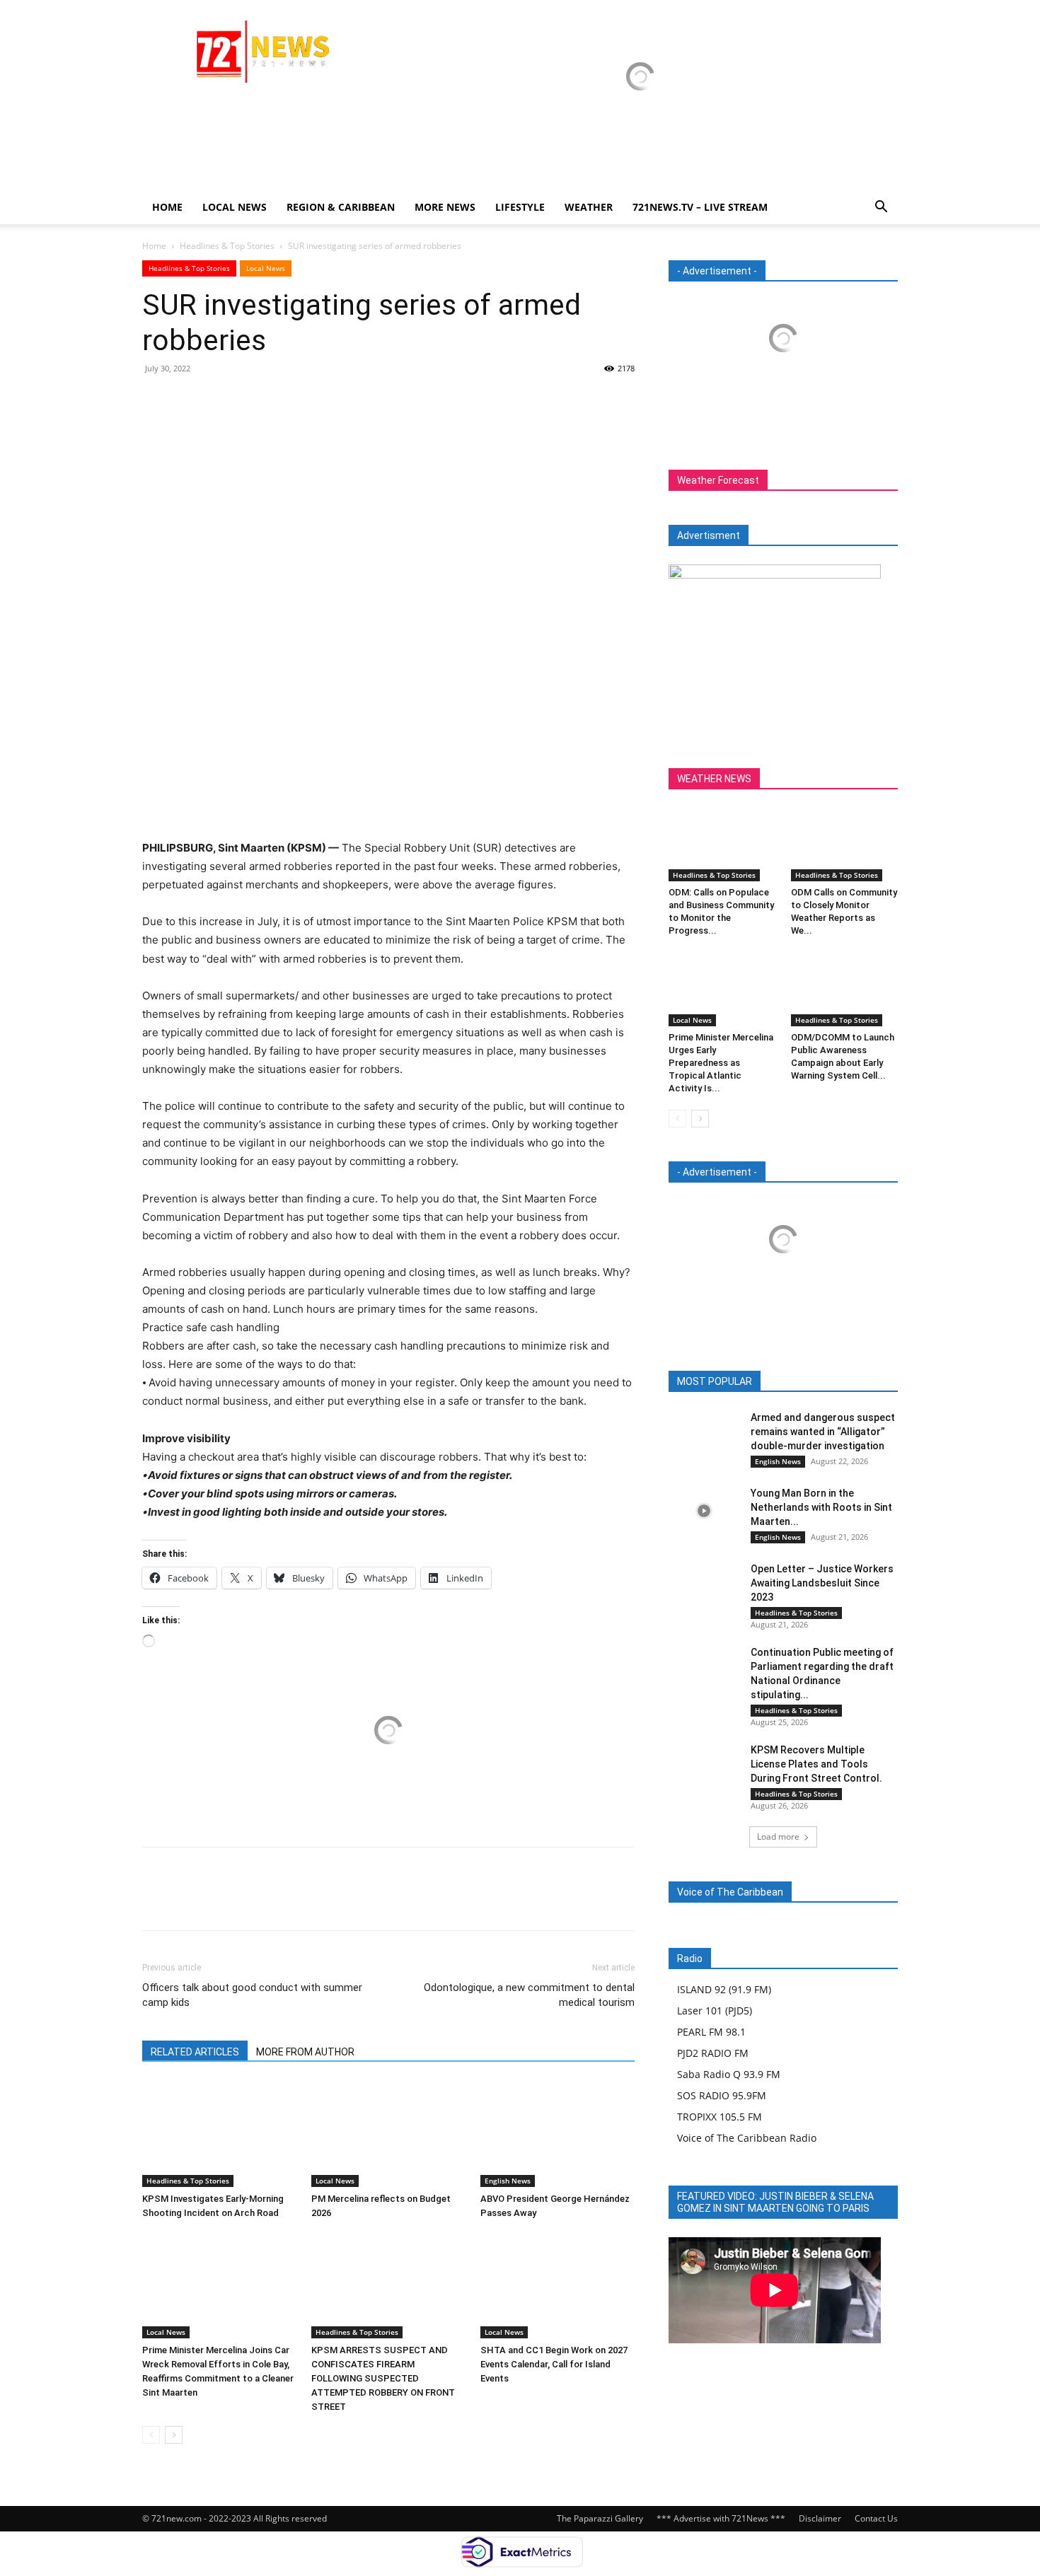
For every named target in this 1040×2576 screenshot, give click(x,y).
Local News (235, 207)
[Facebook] (156, 400)
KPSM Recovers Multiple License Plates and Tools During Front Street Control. (816, 1764)
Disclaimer (820, 2518)
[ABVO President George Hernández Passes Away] (557, 2134)
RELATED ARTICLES (195, 2052)
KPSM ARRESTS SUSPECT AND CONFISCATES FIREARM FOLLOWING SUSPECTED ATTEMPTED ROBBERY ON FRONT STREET (383, 2378)
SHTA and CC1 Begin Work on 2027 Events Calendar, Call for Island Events (554, 2364)
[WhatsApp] (254, 400)
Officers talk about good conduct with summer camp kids (252, 1995)
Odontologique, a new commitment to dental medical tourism (529, 1995)
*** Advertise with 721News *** (721, 2518)
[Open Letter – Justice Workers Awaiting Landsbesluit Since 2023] (704, 1586)
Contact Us (876, 2518)
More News (445, 207)
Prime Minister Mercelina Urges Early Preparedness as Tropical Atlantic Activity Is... (721, 1063)
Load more (778, 1837)
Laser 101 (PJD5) (715, 2011)
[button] (881, 208)
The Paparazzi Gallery (600, 2518)
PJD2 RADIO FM (713, 2053)
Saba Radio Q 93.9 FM (729, 2074)
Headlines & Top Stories (227, 246)
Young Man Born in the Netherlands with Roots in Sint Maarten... (821, 1507)
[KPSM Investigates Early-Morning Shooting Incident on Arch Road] (219, 2134)
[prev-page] (151, 2435)
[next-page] (174, 2435)
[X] (189, 400)
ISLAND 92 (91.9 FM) (724, 1989)
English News (508, 2181)
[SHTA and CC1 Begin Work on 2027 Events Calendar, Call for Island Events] (557, 2285)
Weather (589, 207)
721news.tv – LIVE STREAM (700, 207)
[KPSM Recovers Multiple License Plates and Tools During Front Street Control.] (704, 1767)
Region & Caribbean (341, 207)
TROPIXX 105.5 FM (720, 2117)
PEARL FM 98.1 (711, 2032)
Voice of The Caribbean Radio (747, 2138)
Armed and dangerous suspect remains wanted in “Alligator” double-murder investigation (823, 1432)
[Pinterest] (221, 400)
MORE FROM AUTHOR (305, 2052)
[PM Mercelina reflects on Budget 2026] (388, 2134)
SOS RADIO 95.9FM (722, 2095)
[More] (287, 400)
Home (167, 207)
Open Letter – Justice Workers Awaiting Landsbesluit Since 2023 (822, 1583)
